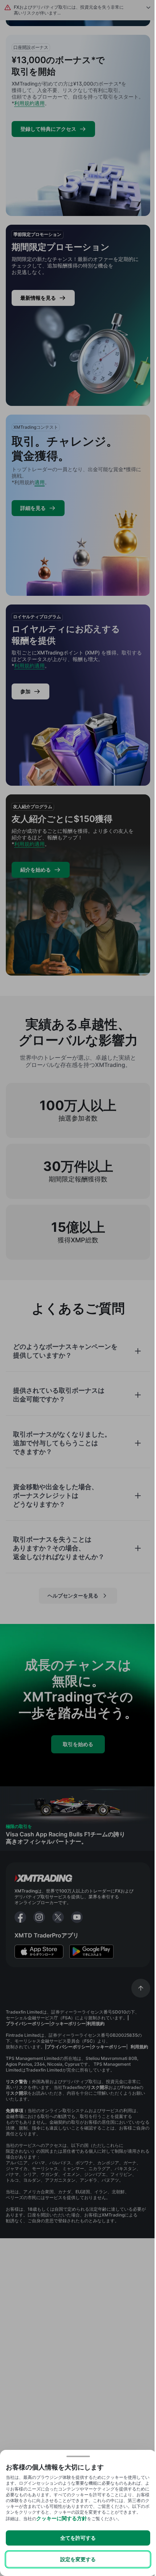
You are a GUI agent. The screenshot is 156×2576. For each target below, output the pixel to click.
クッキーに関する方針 (62, 2518)
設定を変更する (78, 2559)
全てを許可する (78, 2538)
